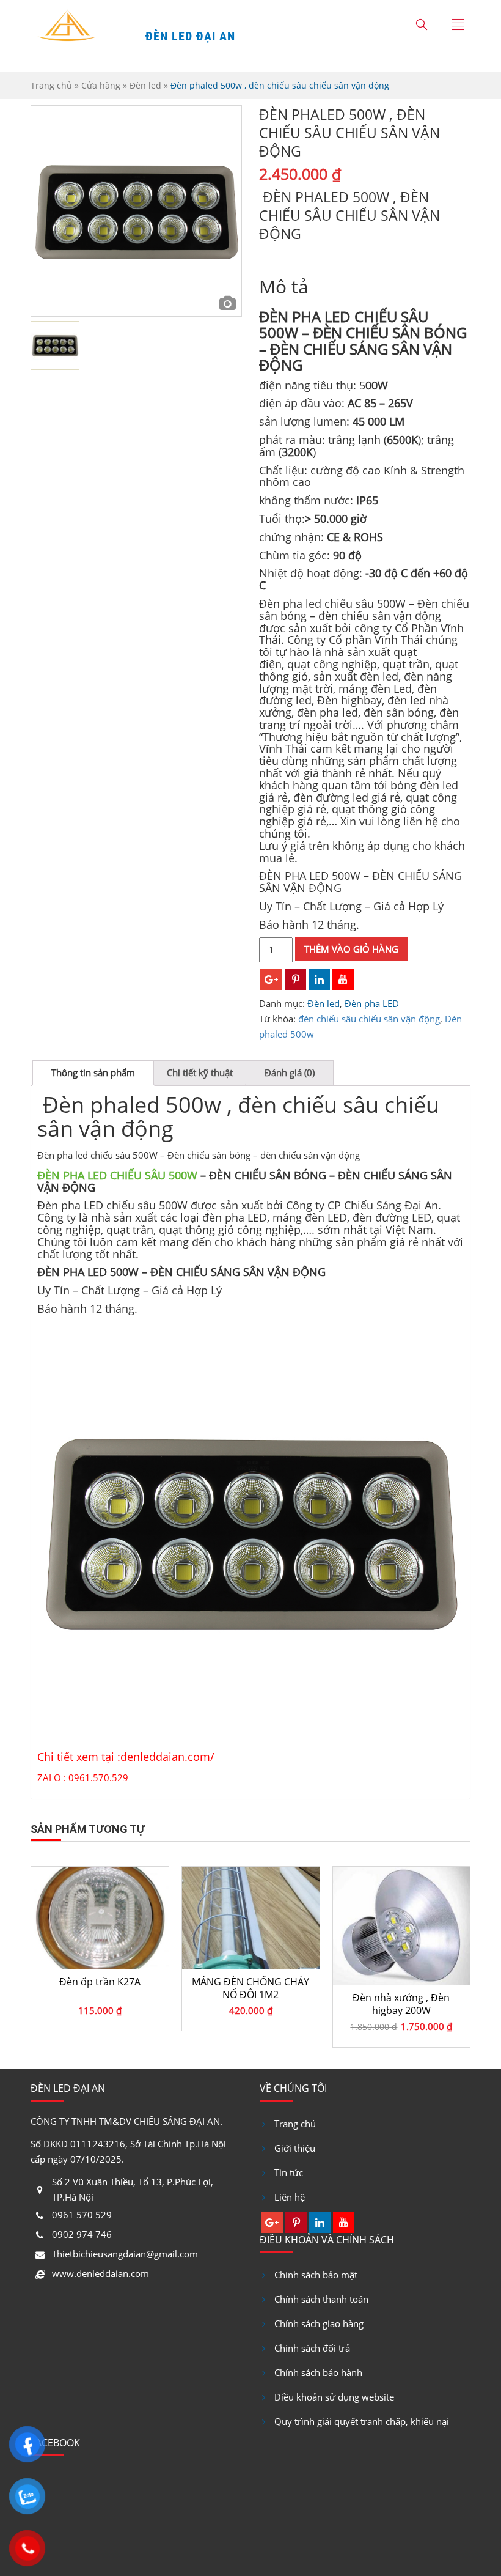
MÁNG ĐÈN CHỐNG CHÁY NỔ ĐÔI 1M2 (100, 1988)
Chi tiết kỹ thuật (200, 1072)
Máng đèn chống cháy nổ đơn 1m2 (401, 1988)
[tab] (93, 1073)
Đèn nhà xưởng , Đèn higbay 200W (250, 2004)
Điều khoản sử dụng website (334, 2397)
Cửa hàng (101, 85)
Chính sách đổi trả (312, 2348)
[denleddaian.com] (67, 28)
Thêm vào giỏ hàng (351, 949)
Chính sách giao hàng (319, 2323)
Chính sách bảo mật (316, 2275)
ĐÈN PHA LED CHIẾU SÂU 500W (117, 1175)
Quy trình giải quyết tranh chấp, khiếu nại (362, 2421)
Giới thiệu (295, 2148)
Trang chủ (51, 85)
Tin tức (289, 2172)
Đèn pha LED (372, 1003)
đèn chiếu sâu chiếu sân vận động (369, 1019)
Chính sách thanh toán (321, 2299)
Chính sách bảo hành (318, 2372)
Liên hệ (290, 2197)
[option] (136, 211)
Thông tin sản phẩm (93, 1072)
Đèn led (145, 85)
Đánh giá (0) (290, 1072)
